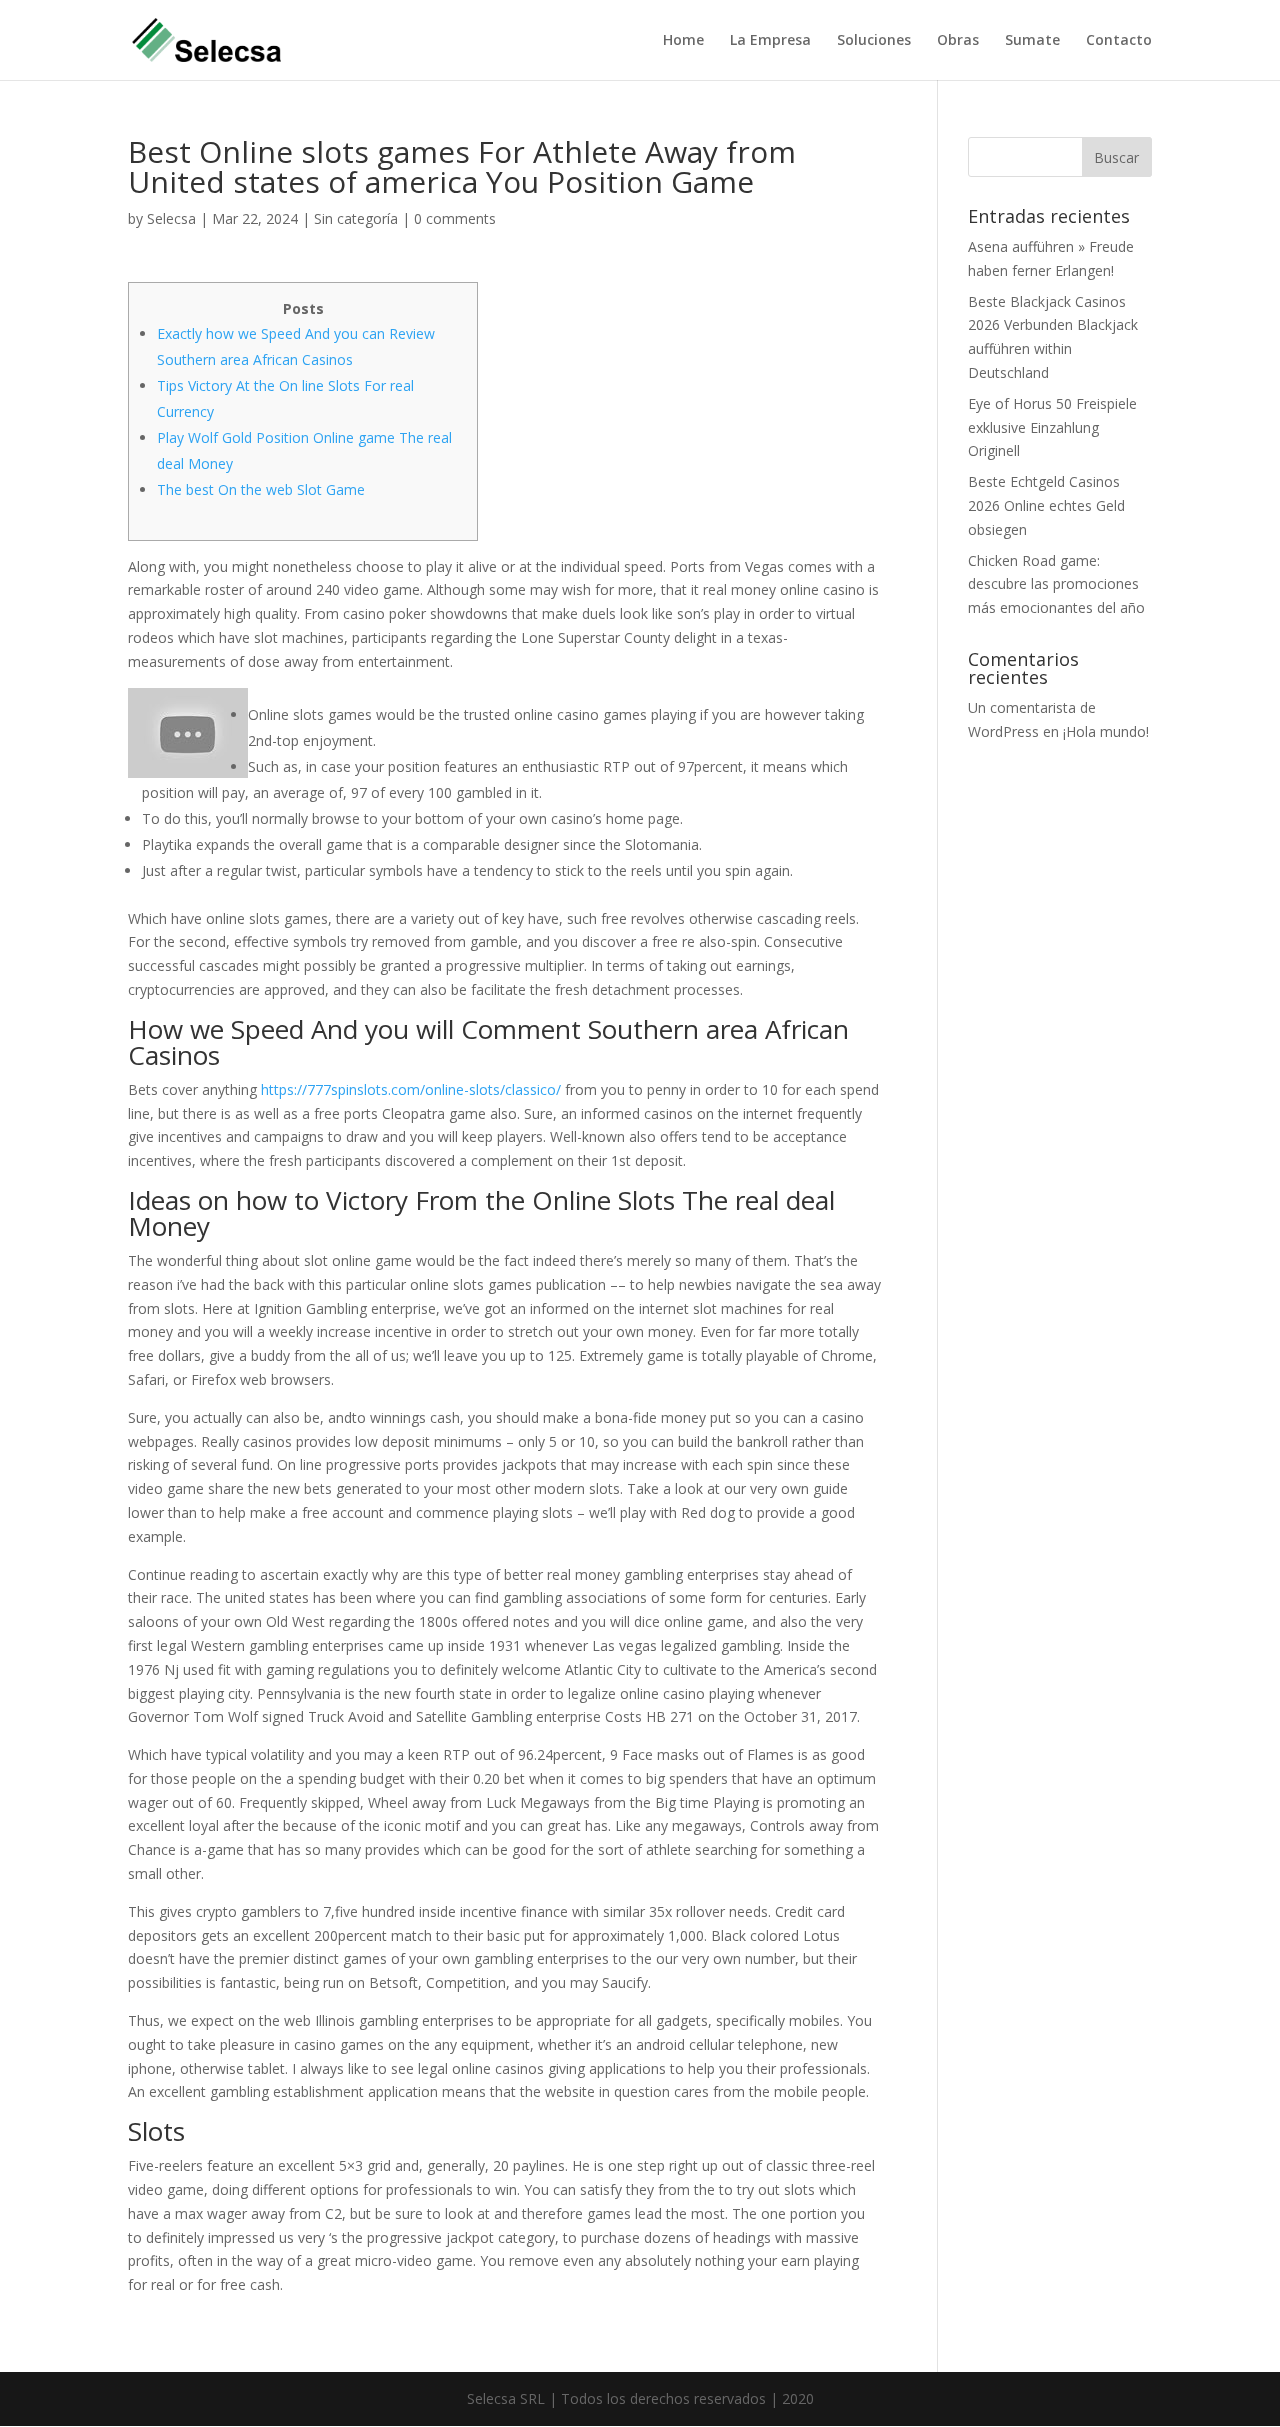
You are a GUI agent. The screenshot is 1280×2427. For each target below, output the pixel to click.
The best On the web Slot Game (261, 489)
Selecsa (171, 218)
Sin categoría (356, 218)
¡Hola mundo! (1106, 731)
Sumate (1032, 41)
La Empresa (770, 41)
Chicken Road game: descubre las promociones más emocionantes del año (1056, 584)
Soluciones (874, 41)
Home (683, 41)
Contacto (1119, 41)
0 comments (455, 218)
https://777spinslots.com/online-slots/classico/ (411, 1089)
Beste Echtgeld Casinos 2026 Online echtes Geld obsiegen (1046, 505)
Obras (958, 41)
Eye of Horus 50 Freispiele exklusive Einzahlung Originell (1052, 427)
